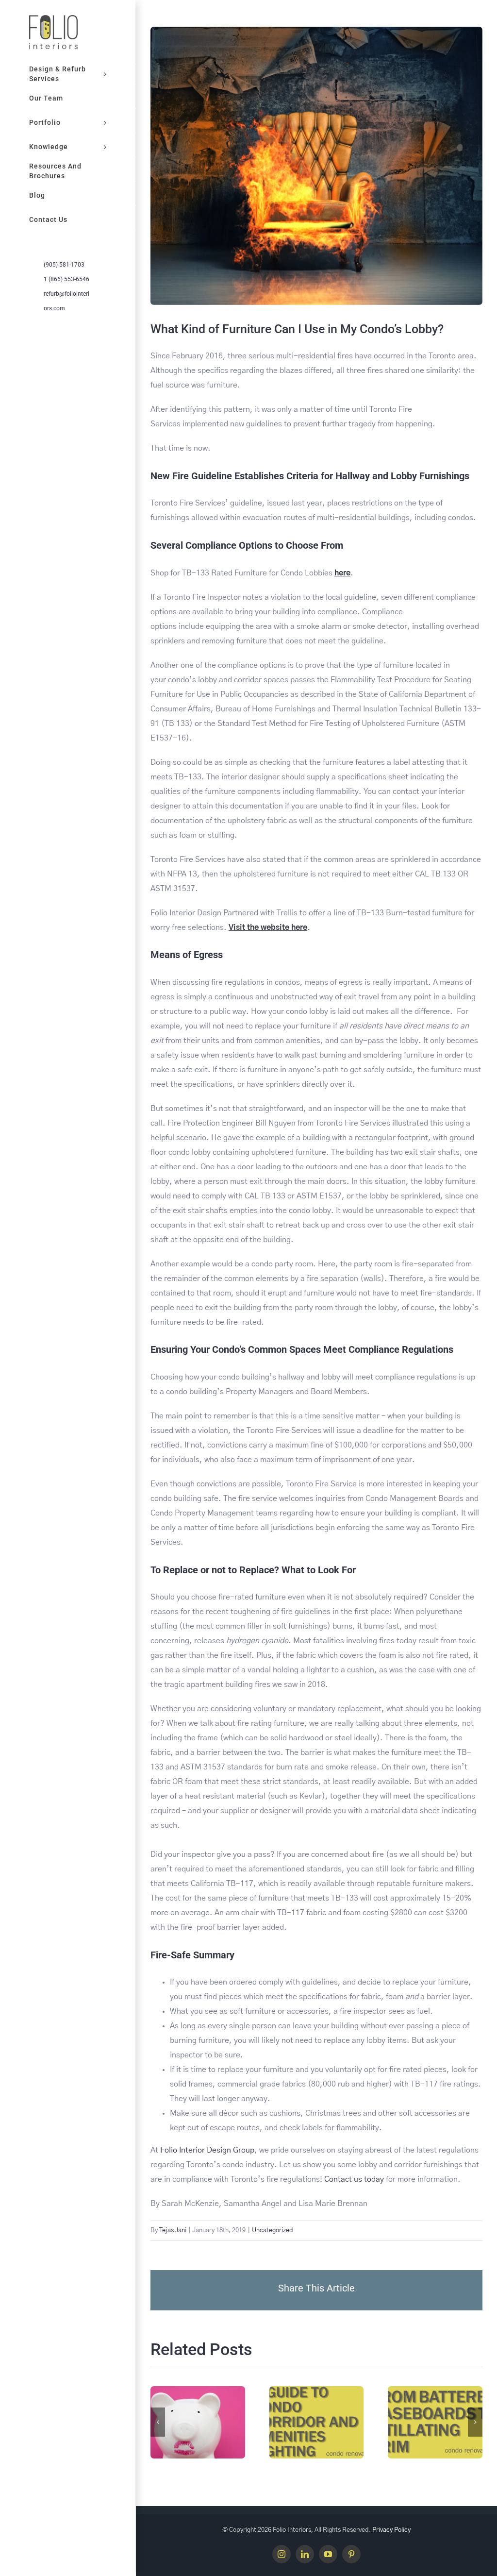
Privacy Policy (391, 2530)
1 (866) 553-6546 (66, 279)
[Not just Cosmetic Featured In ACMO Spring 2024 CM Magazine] (198, 2422)
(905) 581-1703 (64, 265)
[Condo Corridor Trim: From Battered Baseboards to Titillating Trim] (435, 2422)
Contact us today (354, 2179)
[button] (158, 2422)
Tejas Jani (173, 2231)
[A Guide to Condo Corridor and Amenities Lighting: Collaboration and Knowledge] (317, 2422)
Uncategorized (273, 2231)
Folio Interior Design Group (207, 2150)
